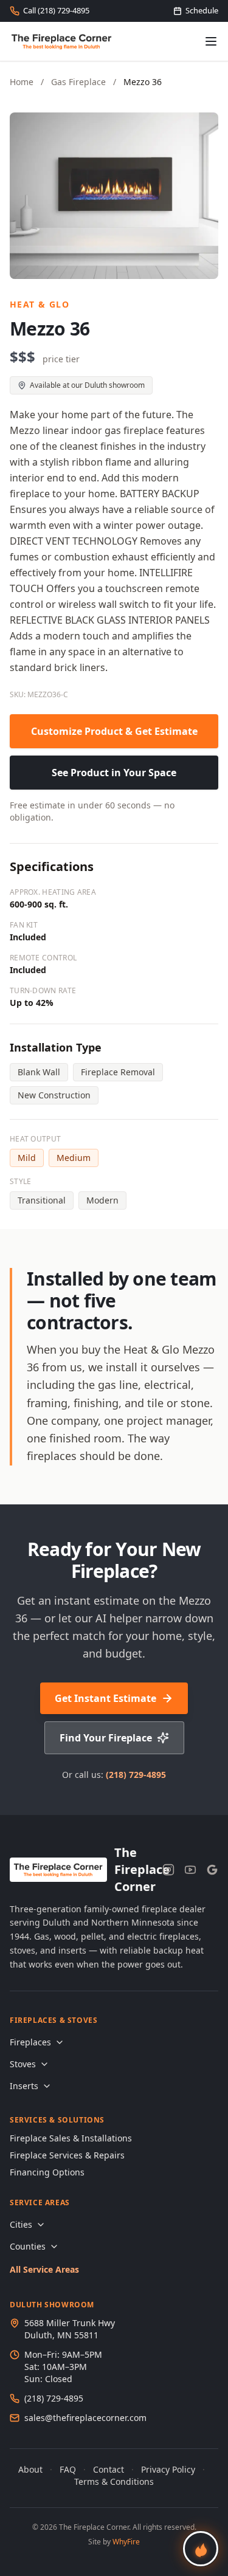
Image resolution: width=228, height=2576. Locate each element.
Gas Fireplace (78, 82)
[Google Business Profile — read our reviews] (212, 1870)
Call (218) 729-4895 (56, 10)
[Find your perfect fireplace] (201, 2549)
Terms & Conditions (114, 2481)
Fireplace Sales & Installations (71, 2138)
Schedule (202, 10)
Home (22, 82)
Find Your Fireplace (106, 1738)
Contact (109, 2469)
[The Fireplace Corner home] (62, 41)
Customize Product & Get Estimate (114, 731)
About (30, 2469)
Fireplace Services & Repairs (67, 2155)
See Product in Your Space (114, 773)
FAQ (68, 2469)
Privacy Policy (168, 2469)
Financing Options (47, 2172)
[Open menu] (211, 41)
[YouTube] (190, 1870)
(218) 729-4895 (136, 1775)
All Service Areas (44, 2269)
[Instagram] (168, 1870)
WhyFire (126, 2542)
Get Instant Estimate (105, 1698)
